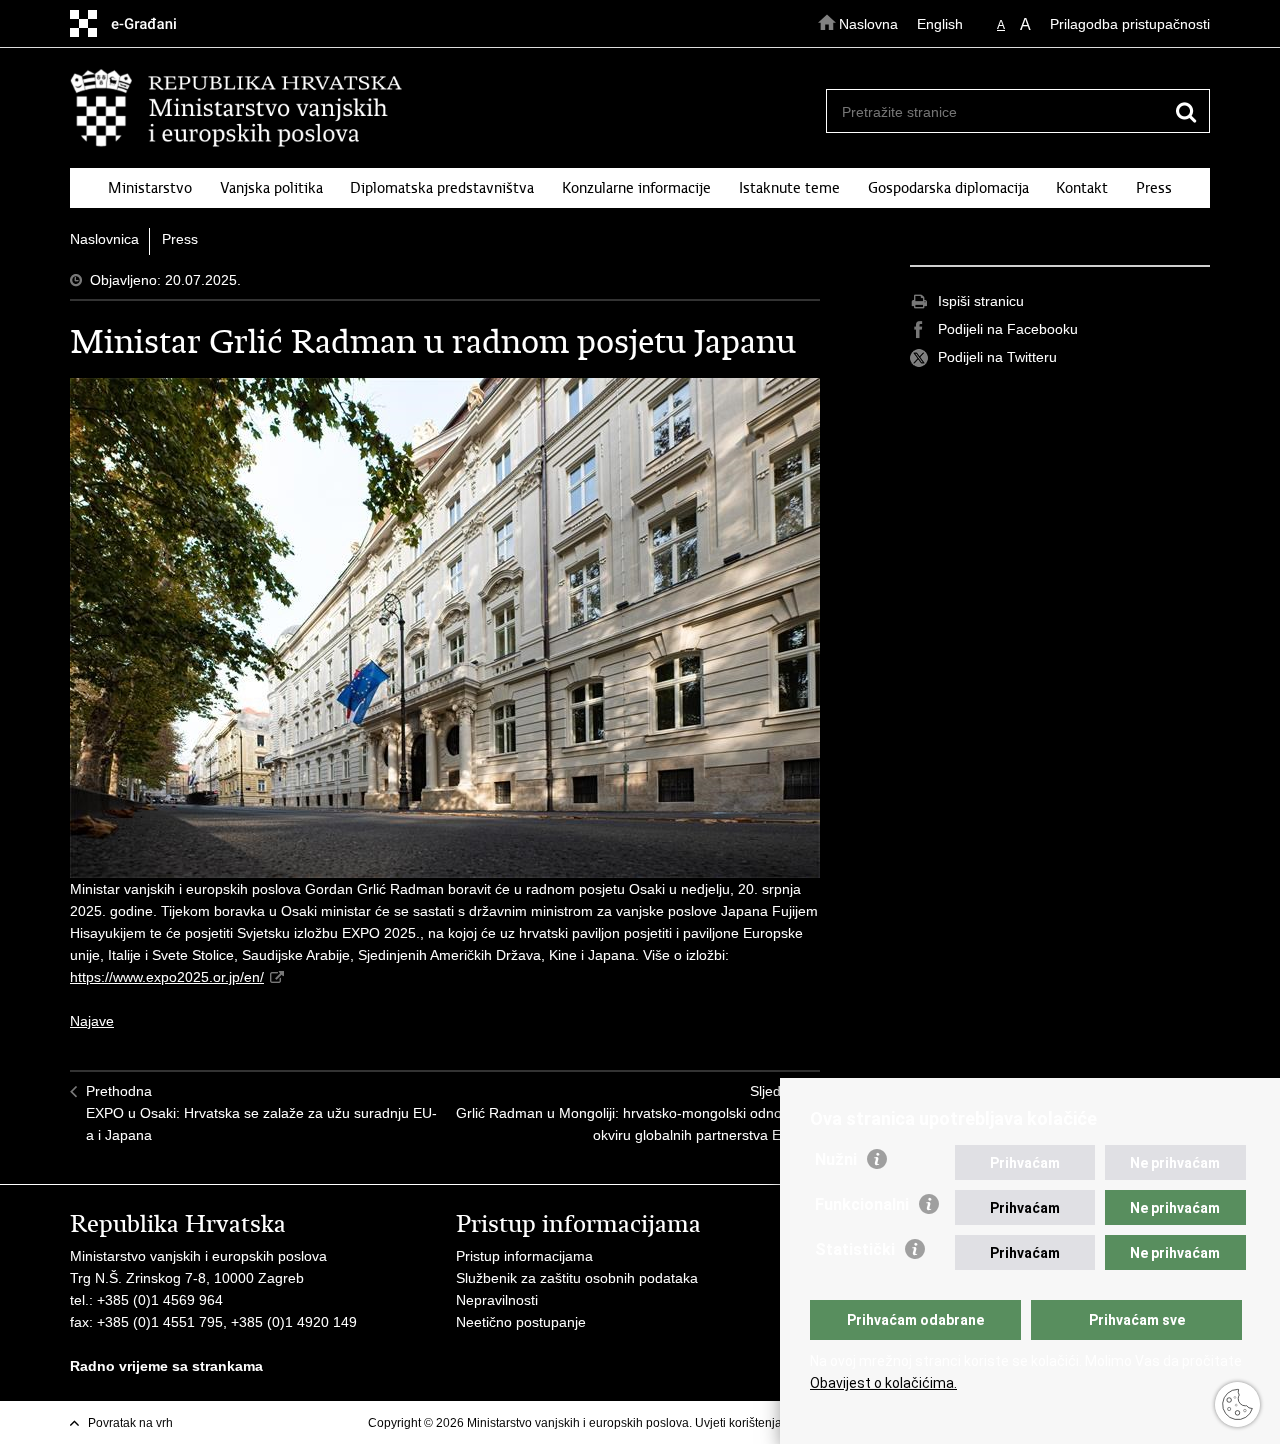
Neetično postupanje (521, 1322)
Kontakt (1082, 188)
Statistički (855, 1249)
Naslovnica (104, 239)
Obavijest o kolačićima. (883, 1383)
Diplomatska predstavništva (442, 188)
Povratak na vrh (130, 1423)
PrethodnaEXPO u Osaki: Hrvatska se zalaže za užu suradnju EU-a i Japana (261, 1113)
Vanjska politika (271, 188)
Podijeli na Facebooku (1008, 329)
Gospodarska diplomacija (948, 188)
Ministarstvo (150, 188)
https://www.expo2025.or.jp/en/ (167, 977)
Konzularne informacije (636, 188)
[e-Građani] (155, 23)
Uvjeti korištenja (738, 1423)
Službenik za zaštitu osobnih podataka (577, 1278)
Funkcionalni (862, 1204)
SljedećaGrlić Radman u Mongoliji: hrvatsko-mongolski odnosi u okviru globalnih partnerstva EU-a (630, 1113)
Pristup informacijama (524, 1256)
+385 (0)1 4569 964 (160, 1300)
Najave (92, 1021)
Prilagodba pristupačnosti (1130, 24)
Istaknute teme (789, 188)
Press (1154, 188)
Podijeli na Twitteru (997, 357)
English (940, 24)
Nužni (836, 1159)
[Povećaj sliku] (445, 628)
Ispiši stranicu (981, 301)
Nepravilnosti (497, 1300)
